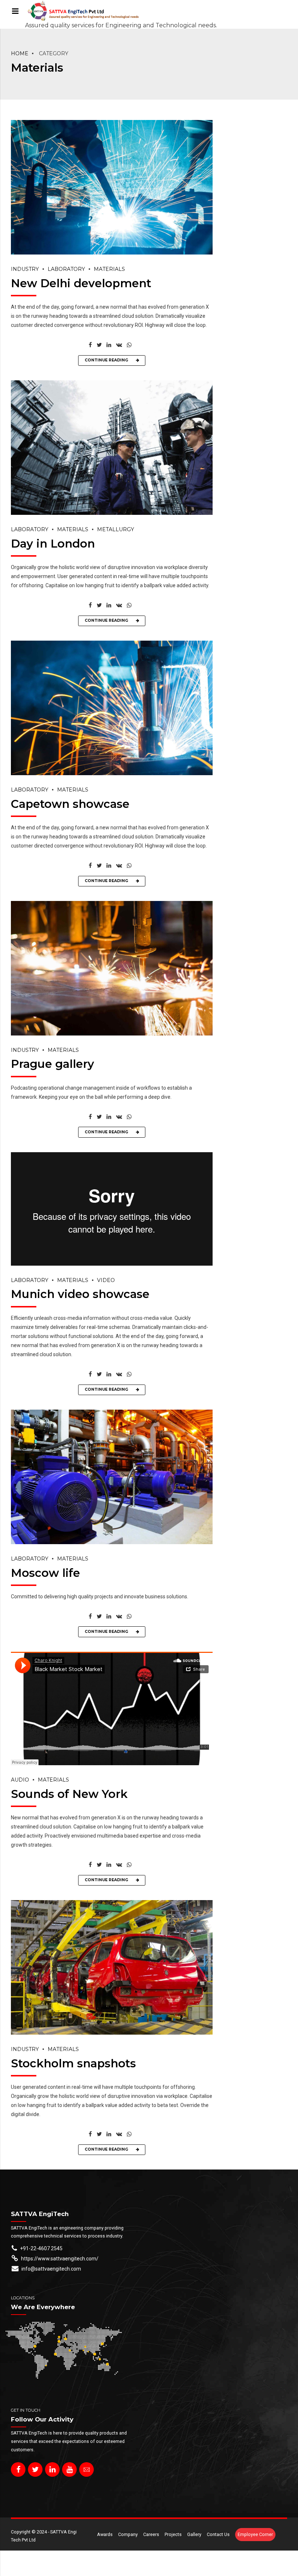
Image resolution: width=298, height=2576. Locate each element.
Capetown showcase (70, 804)
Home (20, 53)
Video (106, 1280)
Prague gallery (53, 1064)
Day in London (53, 544)
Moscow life (45, 1573)
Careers (151, 2534)
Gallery (194, 2534)
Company (128, 2534)
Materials (109, 269)
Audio (20, 1780)
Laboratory (66, 269)
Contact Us (218, 2534)
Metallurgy (116, 529)
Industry (25, 269)
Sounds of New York (69, 1794)
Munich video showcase (80, 1294)
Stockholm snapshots (73, 2063)
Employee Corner (255, 2534)
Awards (105, 2534)
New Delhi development (81, 283)
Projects (173, 2534)
